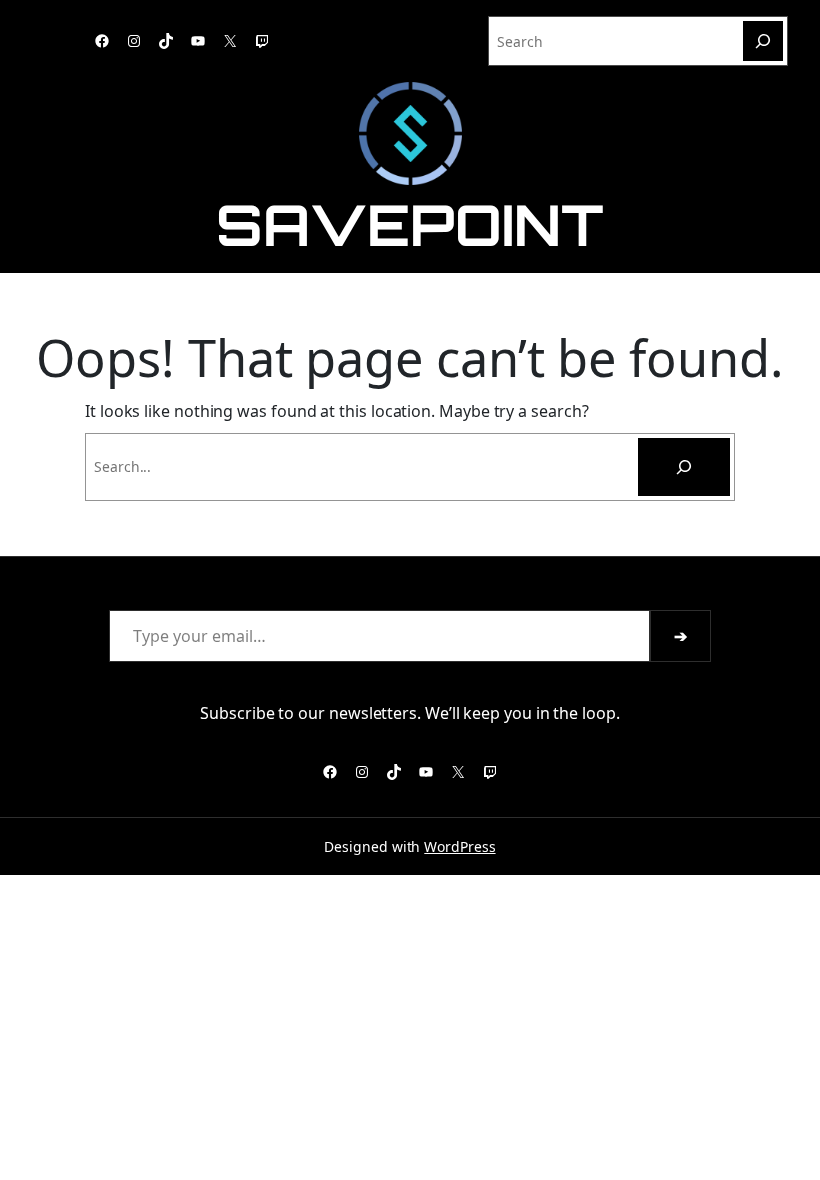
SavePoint (409, 224)
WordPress (459, 846)
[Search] (763, 41)
